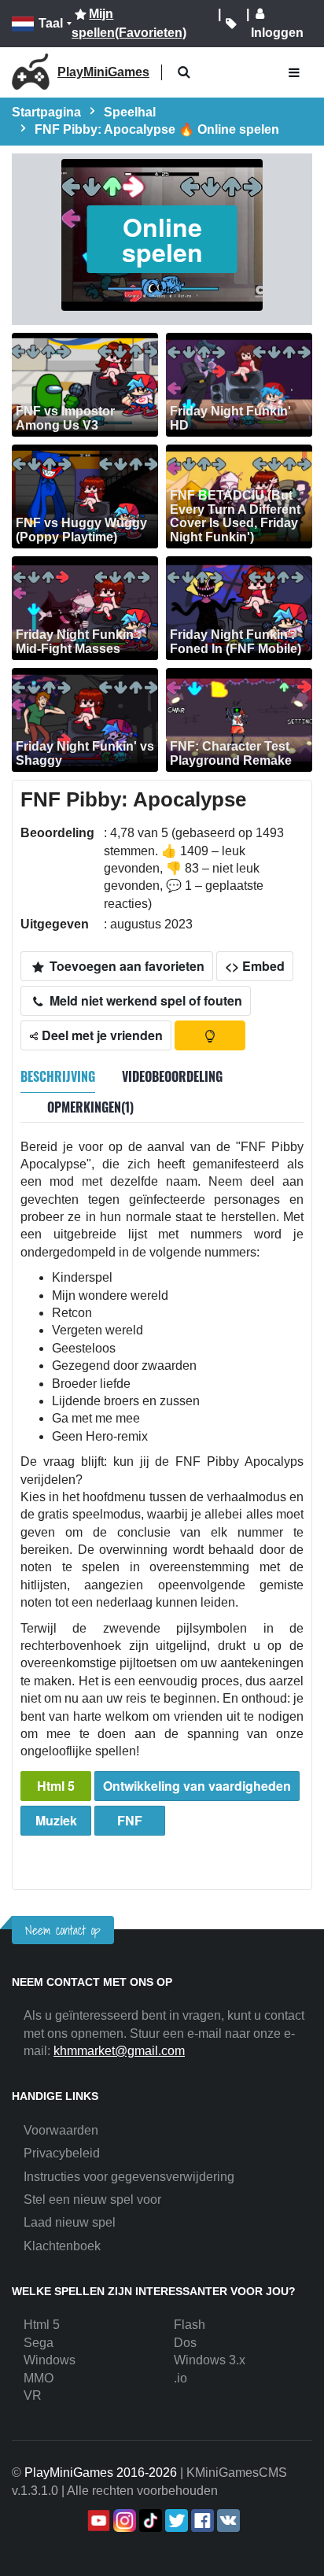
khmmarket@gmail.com (119, 2051)
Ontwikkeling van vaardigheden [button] (197, 1786)
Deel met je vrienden (101, 1035)
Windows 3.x (210, 2360)
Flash (190, 2325)
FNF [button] (130, 1820)
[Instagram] (123, 2521)
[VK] (227, 2521)
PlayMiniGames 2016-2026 (101, 2473)
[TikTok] (149, 2521)
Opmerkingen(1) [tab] (90, 1107)
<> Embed (255, 966)
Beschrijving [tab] (58, 1076)
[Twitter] (175, 2521)
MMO (39, 2378)
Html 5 (56, 1786)
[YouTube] (97, 2521)
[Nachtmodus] (210, 1035)
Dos (185, 2343)
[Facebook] (201, 2521)
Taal (51, 23)
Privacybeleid (62, 2153)
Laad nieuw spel (70, 2222)
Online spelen (162, 239)
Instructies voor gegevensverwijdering (129, 2177)
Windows (50, 2360)
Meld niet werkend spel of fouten (144, 1000)
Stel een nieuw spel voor (92, 2200)
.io (180, 2378)
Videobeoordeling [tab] (172, 1076)
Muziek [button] (56, 1820)
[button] (184, 73)
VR (33, 2395)
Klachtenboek (62, 2246)
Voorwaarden (61, 2130)
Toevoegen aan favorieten (125, 966)
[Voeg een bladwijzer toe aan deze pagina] (231, 24)
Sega (39, 2343)
